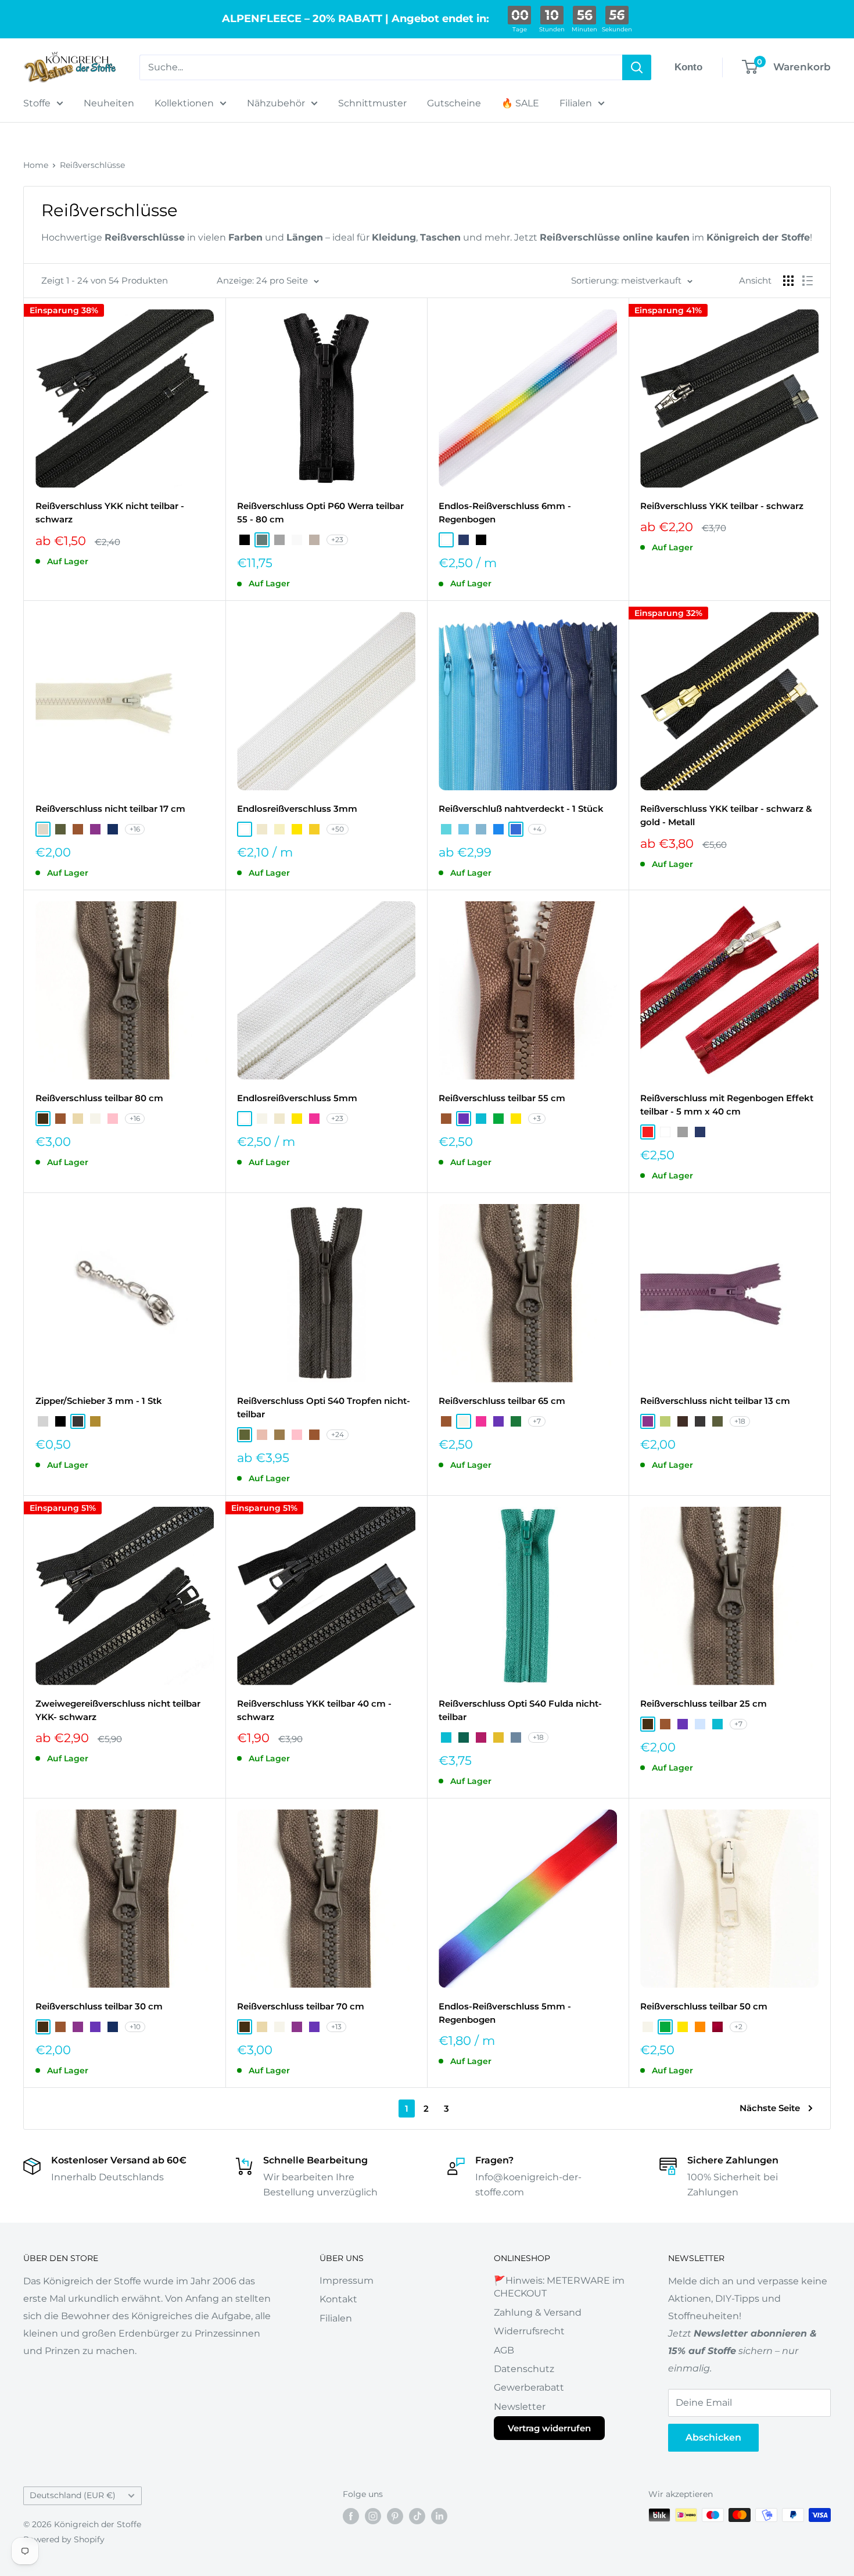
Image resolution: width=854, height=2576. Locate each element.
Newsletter (520, 2407)
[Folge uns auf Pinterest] (395, 2516)
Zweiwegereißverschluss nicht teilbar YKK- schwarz (118, 1710)
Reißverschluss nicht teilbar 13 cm (715, 1401)
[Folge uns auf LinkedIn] (439, 2516)
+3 (537, 1118)
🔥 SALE (520, 103)
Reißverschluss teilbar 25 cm (704, 1703)
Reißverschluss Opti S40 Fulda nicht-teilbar (520, 1710)
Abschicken (713, 2437)
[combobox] (381, 67)
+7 (537, 1421)
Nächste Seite (770, 2108)
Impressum (347, 2281)
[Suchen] (637, 67)
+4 (537, 829)
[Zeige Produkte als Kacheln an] (788, 281)
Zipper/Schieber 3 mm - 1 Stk (99, 1401)
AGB (504, 2350)
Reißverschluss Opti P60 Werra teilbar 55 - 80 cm (320, 513)
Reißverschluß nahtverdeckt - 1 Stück (521, 809)
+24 (338, 1434)
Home (36, 165)
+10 (135, 2027)
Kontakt (338, 2299)
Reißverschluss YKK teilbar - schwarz (722, 506)
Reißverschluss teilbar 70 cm (301, 2006)
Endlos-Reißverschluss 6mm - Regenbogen (505, 513)
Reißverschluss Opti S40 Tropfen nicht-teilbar (324, 1407)
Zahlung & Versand (538, 2312)
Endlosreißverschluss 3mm (297, 809)
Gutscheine (454, 103)
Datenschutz (524, 2369)
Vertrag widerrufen (549, 2428)
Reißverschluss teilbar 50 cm (704, 2006)
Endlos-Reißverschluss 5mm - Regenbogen (505, 2013)
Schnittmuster (372, 103)
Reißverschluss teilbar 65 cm (502, 1401)
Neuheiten (109, 103)
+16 (135, 829)
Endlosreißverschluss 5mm (297, 1098)
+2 (738, 2027)
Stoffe (37, 103)
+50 (338, 829)
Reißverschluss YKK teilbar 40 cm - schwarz (314, 1710)
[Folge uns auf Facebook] (351, 2516)
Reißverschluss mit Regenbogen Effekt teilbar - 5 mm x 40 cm (727, 1105)
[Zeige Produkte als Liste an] (808, 281)
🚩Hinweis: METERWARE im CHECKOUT (559, 2287)
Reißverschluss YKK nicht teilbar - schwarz (110, 513)
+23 (337, 540)
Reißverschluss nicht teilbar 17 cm (110, 809)
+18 (740, 1421)
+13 (336, 2027)
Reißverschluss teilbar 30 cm (99, 2006)
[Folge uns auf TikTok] (417, 2516)
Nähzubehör (276, 103)
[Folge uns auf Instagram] (373, 2516)
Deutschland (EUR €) (73, 2495)
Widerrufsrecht (529, 2331)
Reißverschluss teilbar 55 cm (502, 1098)
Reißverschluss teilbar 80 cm (99, 1098)
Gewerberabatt (529, 2387)
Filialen (576, 103)
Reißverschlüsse (92, 165)
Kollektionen (184, 103)
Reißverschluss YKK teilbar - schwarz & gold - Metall (726, 815)
